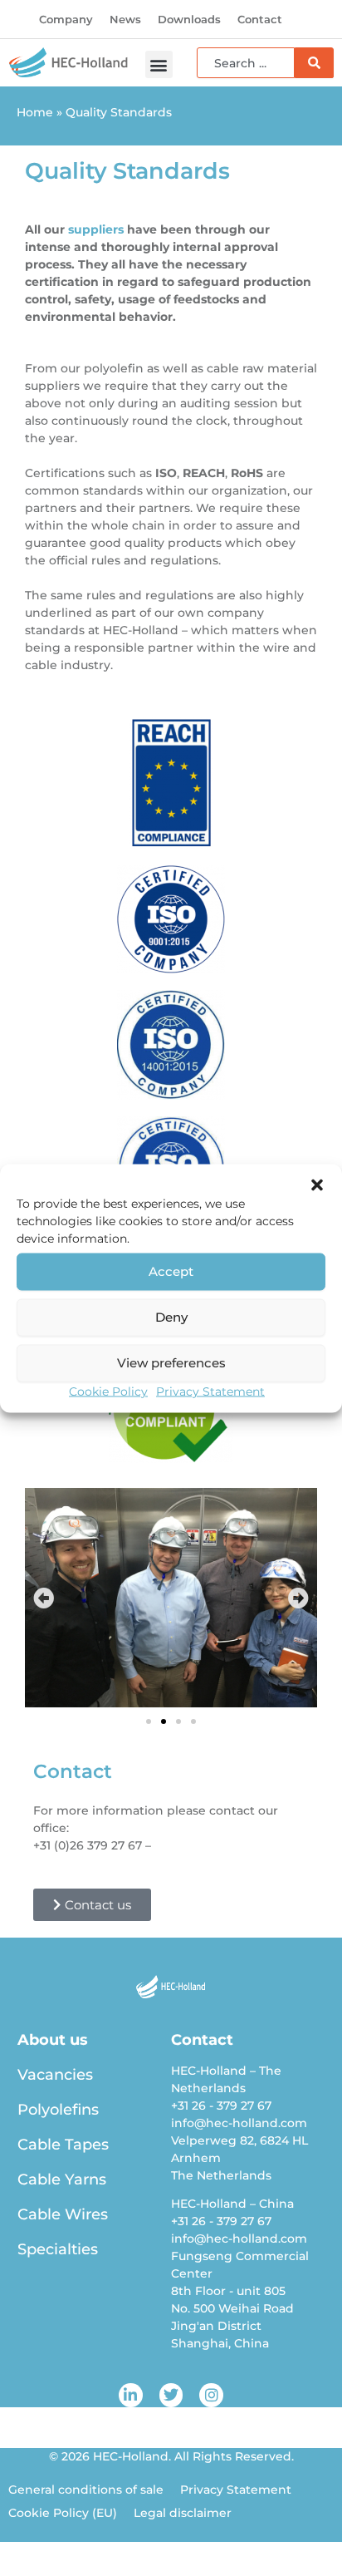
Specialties (58, 2249)
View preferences (171, 1363)
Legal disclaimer (183, 2513)
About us (53, 2040)
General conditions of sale (86, 2490)
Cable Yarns (62, 2180)
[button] (317, 1185)
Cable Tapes (63, 2145)
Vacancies (55, 2075)
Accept (171, 1271)
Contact (260, 19)
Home (35, 112)
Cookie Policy (108, 1391)
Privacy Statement (210, 1391)
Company (66, 19)
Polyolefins (58, 2110)
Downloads (189, 19)
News (125, 19)
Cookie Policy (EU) (63, 2513)
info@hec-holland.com (222, 1845)
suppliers (96, 229)
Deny (171, 1317)
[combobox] (246, 63)
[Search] (314, 63)
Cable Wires (63, 2214)
